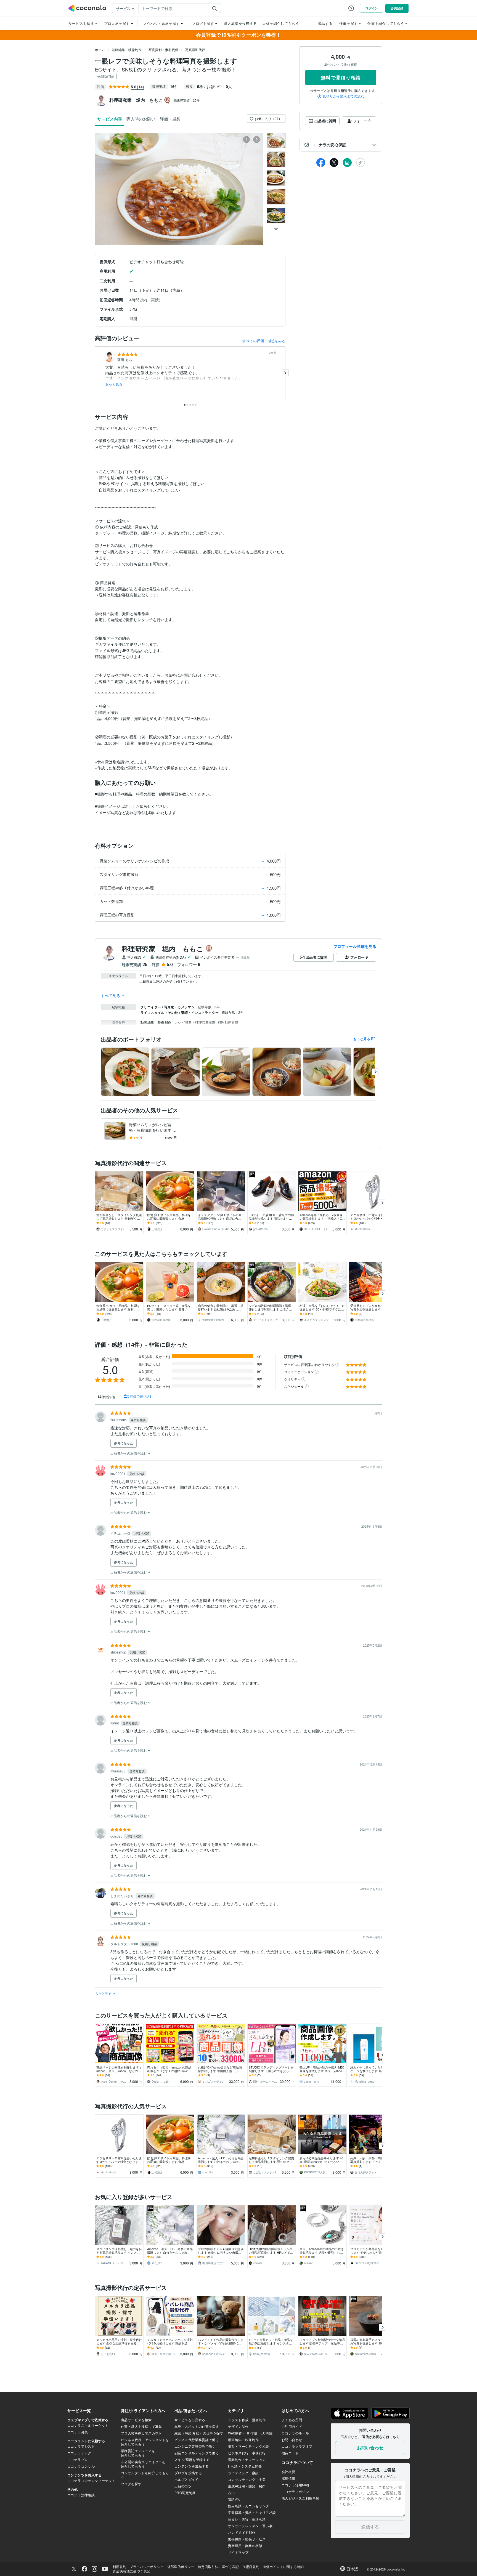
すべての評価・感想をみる (264, 341)
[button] (341, 145)
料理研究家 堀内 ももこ (163, 948)
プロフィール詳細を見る (355, 946)
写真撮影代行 (195, 50)
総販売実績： (187, 100)
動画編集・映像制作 (127, 50)
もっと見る (114, 384)
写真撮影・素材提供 (163, 50)
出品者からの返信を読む (129, 1453)
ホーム (100, 50)
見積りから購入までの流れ (343, 96)
